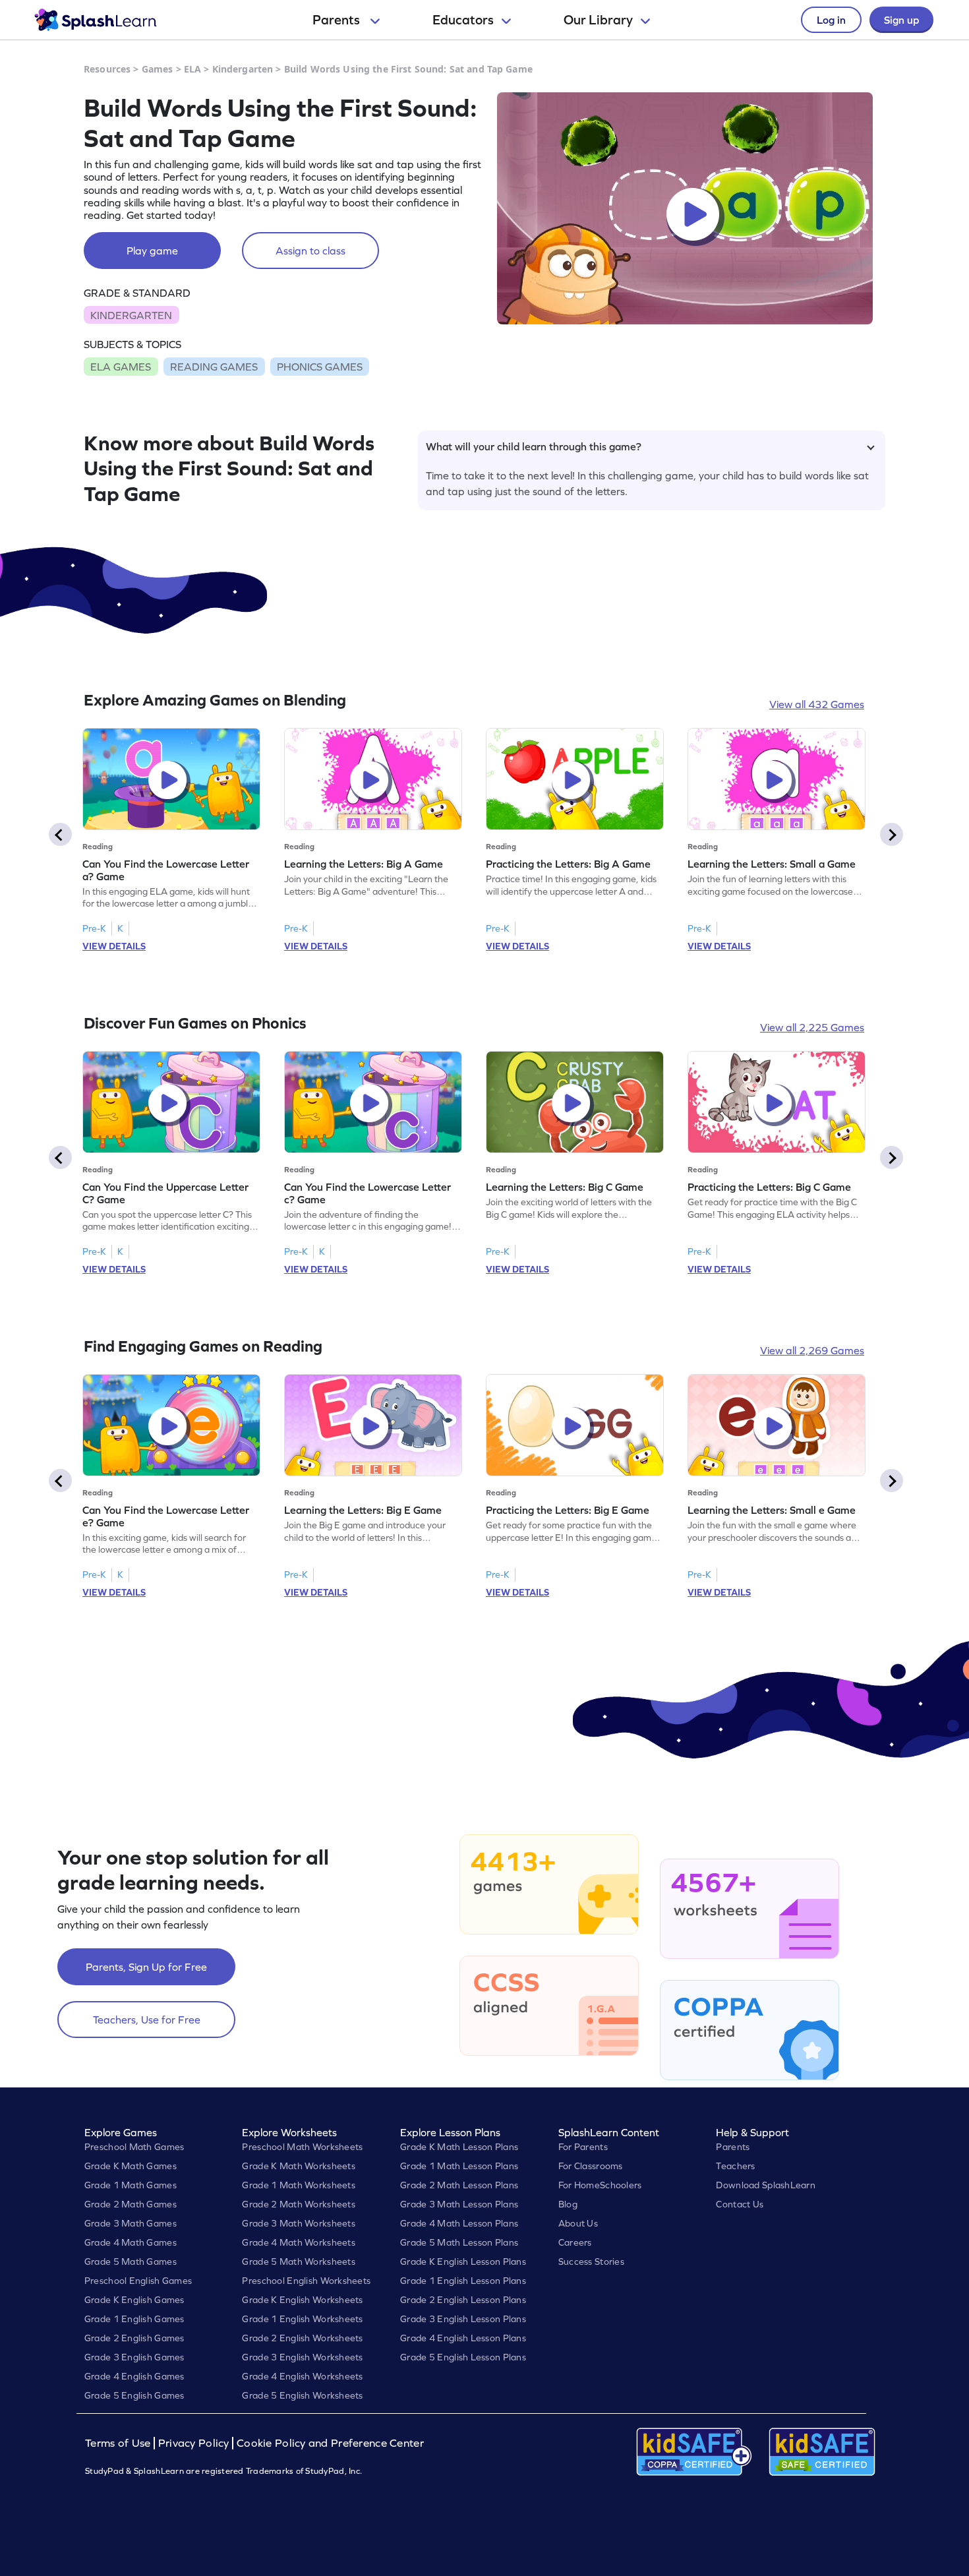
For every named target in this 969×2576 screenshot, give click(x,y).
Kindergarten (243, 69)
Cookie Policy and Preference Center (330, 2443)
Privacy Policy (194, 2443)
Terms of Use (119, 2443)
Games (158, 69)
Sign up (901, 20)
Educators (463, 20)
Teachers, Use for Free (147, 2020)
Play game (152, 251)
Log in (831, 20)
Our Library (598, 20)
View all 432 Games (817, 704)
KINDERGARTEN (131, 315)
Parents (338, 20)
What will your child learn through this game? (534, 446)
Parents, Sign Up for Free (146, 1967)
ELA (192, 69)
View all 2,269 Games (812, 1350)
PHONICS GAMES (320, 367)
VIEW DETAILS (114, 946)
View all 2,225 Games (812, 1027)
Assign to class (310, 251)
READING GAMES (214, 367)
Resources (107, 69)
